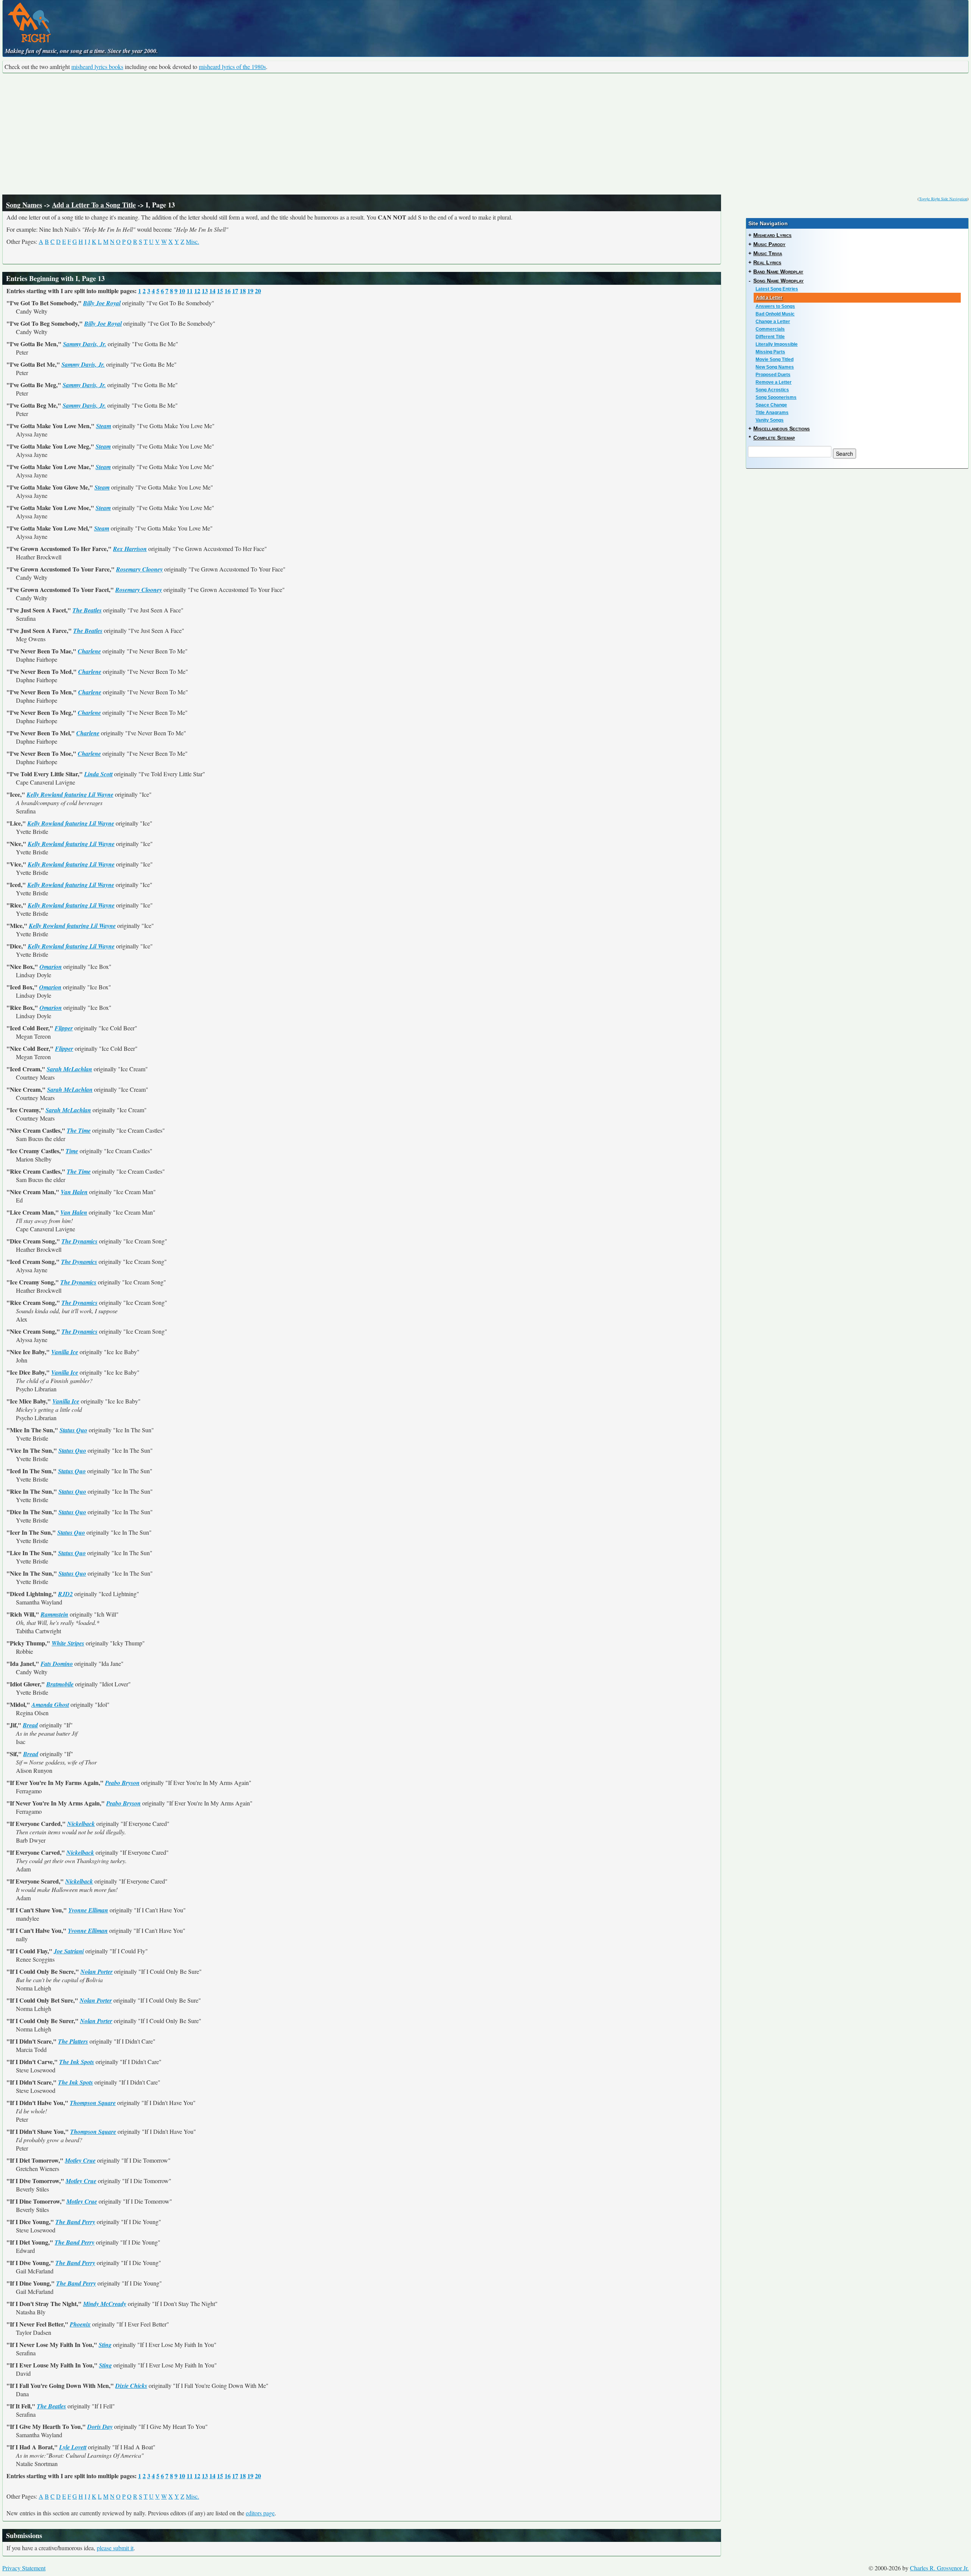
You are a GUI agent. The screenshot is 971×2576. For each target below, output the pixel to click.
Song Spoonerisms (776, 397)
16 (228, 291)
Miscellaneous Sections (782, 429)
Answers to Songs (775, 306)
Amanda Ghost (50, 1705)
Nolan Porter (97, 1972)
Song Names (24, 205)
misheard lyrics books (97, 67)
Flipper (64, 1028)
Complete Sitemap (774, 438)
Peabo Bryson (122, 1783)
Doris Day (100, 2427)
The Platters (73, 2041)
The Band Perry (75, 2222)
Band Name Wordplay (778, 272)
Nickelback (81, 1824)
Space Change (771, 405)
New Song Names (775, 367)
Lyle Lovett (73, 2447)
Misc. (192, 241)
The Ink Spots (77, 2062)
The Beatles (87, 610)
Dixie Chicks (131, 2386)
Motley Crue (80, 2160)
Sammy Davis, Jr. (85, 344)
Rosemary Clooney (139, 569)
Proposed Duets (773, 375)
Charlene (89, 651)
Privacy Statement (24, 2568)
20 (258, 291)
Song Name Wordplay (779, 281)
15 (220, 291)
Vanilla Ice (65, 1352)
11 (190, 291)
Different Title (770, 337)
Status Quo (73, 1430)
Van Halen (74, 1192)
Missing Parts (770, 352)
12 (197, 291)
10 (182, 291)
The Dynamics (79, 1241)
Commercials (770, 329)
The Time (79, 1130)
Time (72, 1151)
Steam (104, 426)
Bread (30, 1725)
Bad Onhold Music (775, 314)
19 (250, 291)
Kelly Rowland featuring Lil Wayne (70, 794)
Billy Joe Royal (102, 303)
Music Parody (769, 244)
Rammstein (54, 1614)
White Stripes (68, 1643)
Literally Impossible (777, 344)
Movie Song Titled (775, 359)
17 (235, 291)
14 (212, 291)
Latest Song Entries (777, 289)
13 (205, 291)
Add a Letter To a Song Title (94, 205)
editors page (260, 2513)
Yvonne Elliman (88, 1910)
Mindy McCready (105, 2304)
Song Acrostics (772, 390)
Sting (105, 2345)
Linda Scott (98, 774)
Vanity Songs (770, 420)
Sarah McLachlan (69, 1069)
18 (243, 291)
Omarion (51, 967)
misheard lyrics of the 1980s (232, 67)
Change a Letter (773, 322)
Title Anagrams (772, 413)
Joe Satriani (69, 1951)
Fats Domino (57, 1664)
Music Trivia (768, 253)
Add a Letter (769, 298)
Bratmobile (60, 1684)
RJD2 (65, 1594)
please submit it (115, 2548)
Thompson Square (93, 2103)
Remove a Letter (774, 382)
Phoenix (80, 2324)
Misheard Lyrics (772, 235)
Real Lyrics (767, 262)
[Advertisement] (485, 134)
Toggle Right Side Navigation (943, 199)
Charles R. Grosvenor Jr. (939, 2568)
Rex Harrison (130, 549)
